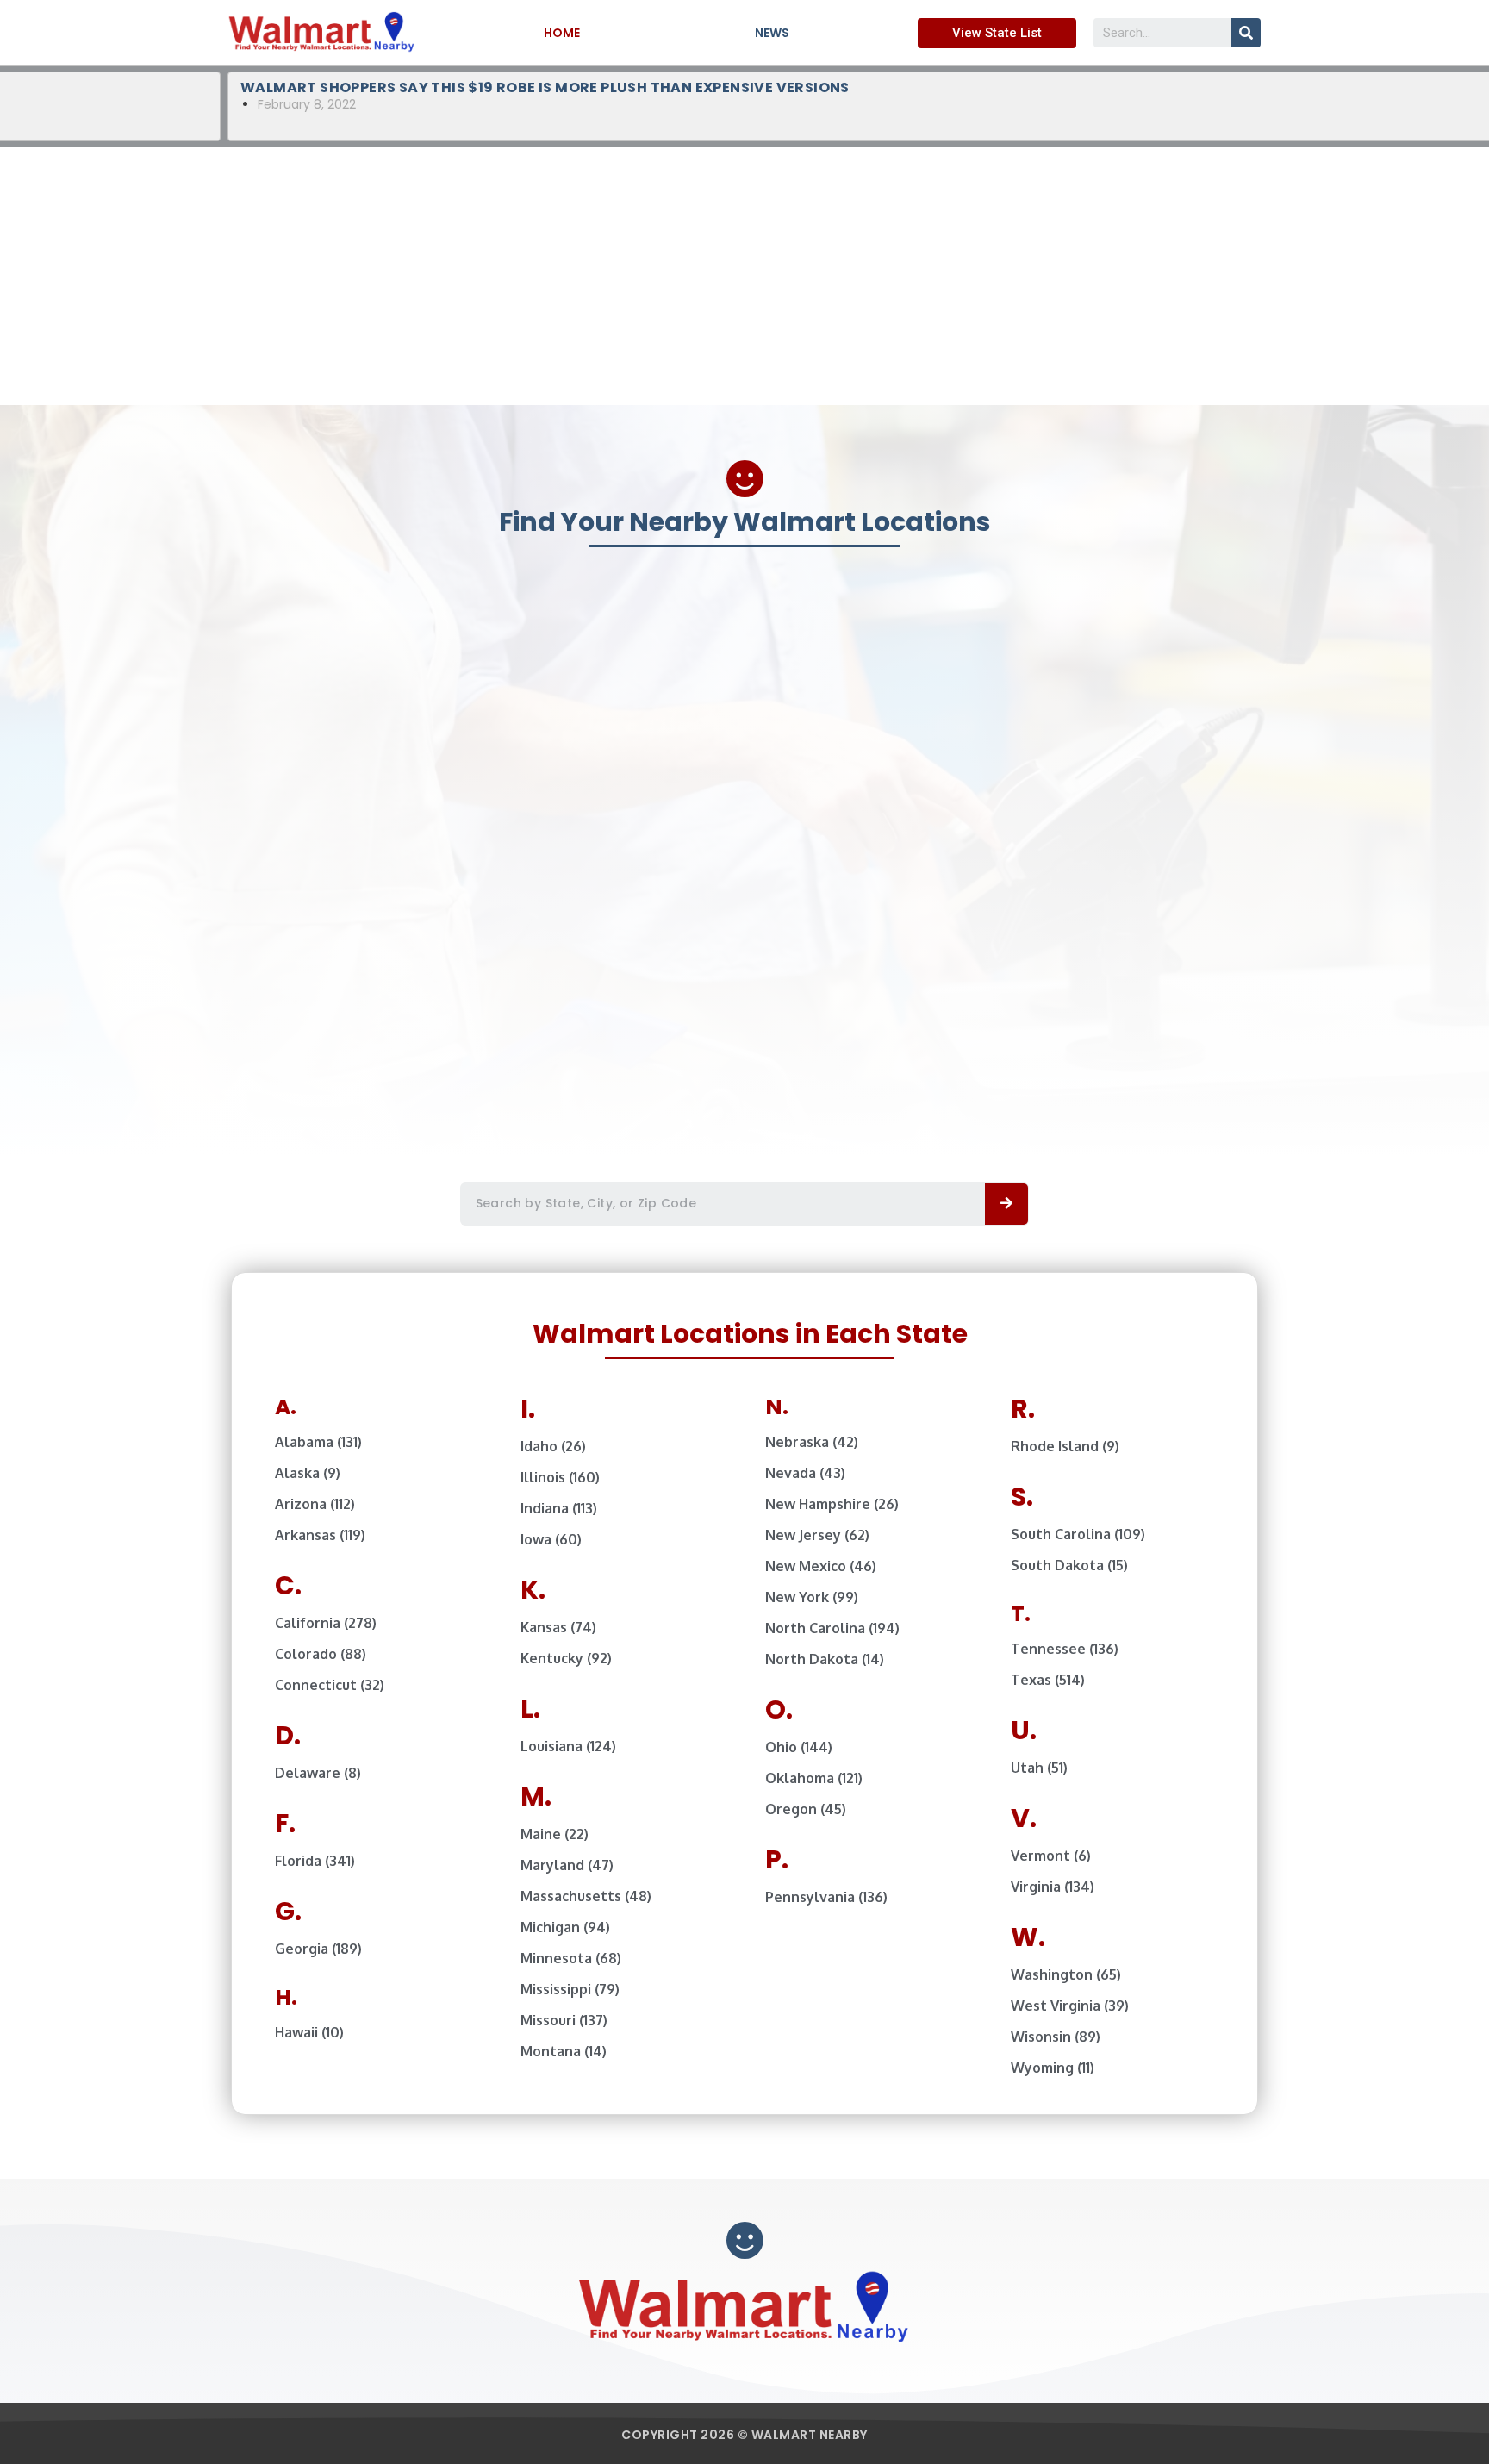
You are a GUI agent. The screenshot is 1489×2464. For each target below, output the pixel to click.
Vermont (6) (1051, 1856)
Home (562, 33)
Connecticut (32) (330, 1685)
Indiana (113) (559, 1508)
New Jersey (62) (817, 1535)
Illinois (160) (560, 1477)
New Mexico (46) (821, 1566)
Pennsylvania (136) (826, 1897)
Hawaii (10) (309, 2032)
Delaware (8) (318, 1773)
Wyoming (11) (1053, 2068)
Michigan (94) (565, 1927)
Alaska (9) (308, 1473)
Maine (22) (554, 1834)
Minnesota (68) (571, 1958)
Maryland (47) (567, 1865)
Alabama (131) (318, 1442)
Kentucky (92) (566, 1658)
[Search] (1246, 33)
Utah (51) (1039, 1768)
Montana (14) (564, 2051)
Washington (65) (1066, 1974)
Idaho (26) (553, 1446)
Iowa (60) (551, 1539)
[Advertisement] (744, 276)
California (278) (326, 1623)
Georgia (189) (318, 1949)
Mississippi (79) (570, 1989)
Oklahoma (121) (814, 1778)
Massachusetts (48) (586, 1896)
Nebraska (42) (812, 1442)
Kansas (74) (558, 1627)
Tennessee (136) (1065, 1649)
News (772, 33)
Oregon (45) (806, 1809)
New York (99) (812, 1597)
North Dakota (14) (825, 1659)
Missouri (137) (564, 2020)
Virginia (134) (1053, 1887)
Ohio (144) (799, 1747)
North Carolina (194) (832, 1628)
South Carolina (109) (1078, 1534)
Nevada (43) (805, 1473)
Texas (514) (1048, 1680)
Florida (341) (315, 1861)
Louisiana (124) (568, 1746)
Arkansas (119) (320, 1535)
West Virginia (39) (1070, 2006)
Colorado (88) (321, 1654)
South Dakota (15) (1069, 1565)
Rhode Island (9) (1065, 1446)
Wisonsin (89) (1056, 2037)
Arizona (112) (315, 1504)
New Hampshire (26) (832, 1504)
